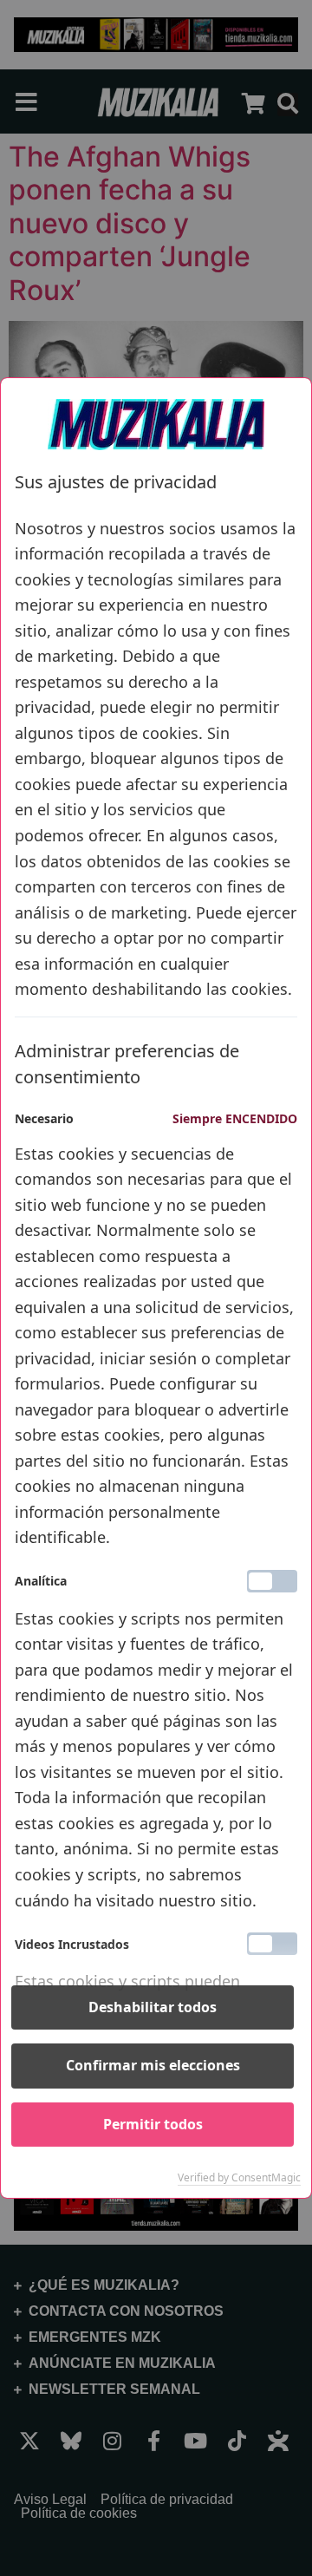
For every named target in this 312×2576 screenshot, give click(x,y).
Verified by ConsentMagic (239, 2178)
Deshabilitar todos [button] (153, 2007)
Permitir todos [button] (153, 2124)
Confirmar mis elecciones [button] (153, 2065)
